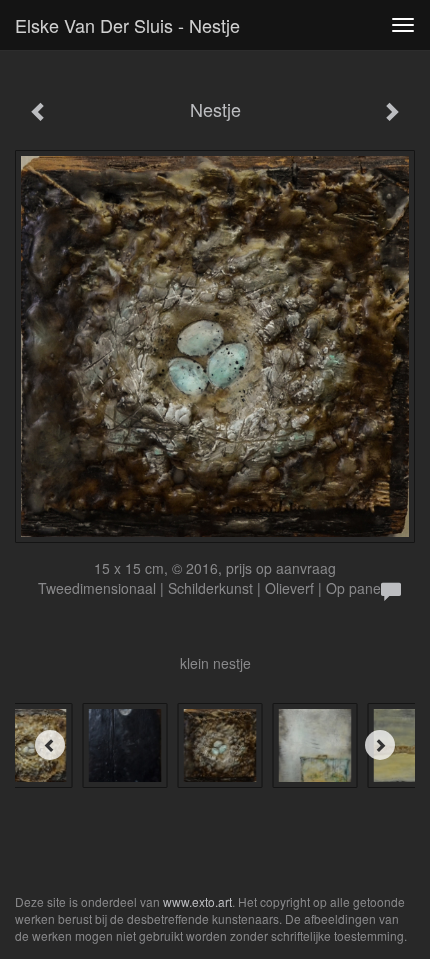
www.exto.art (197, 901)
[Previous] (50, 745)
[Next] (380, 745)
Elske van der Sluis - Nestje (127, 25)
